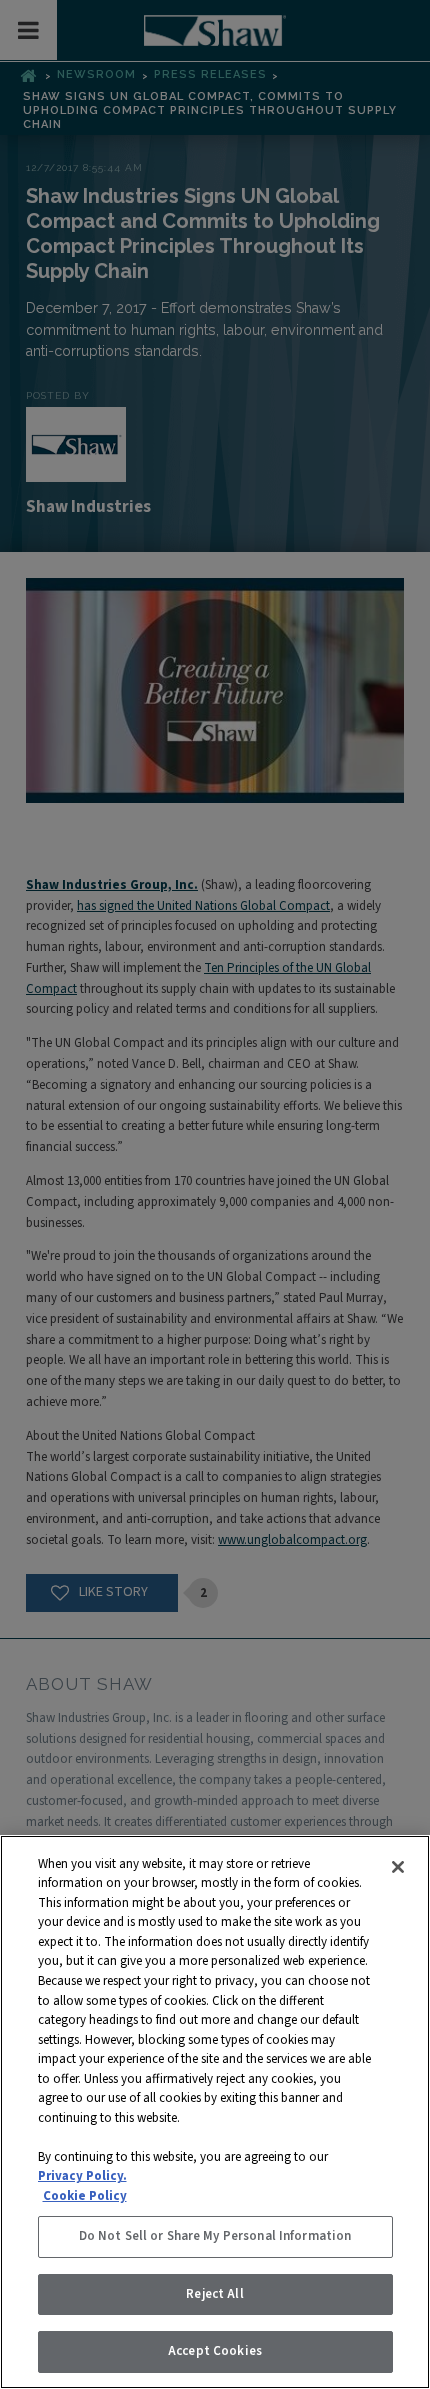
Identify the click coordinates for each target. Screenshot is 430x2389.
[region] (215, 2112)
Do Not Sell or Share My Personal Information (215, 2236)
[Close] (398, 1867)
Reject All (214, 2294)
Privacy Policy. (82, 2176)
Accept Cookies (215, 2351)
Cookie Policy (85, 2196)
